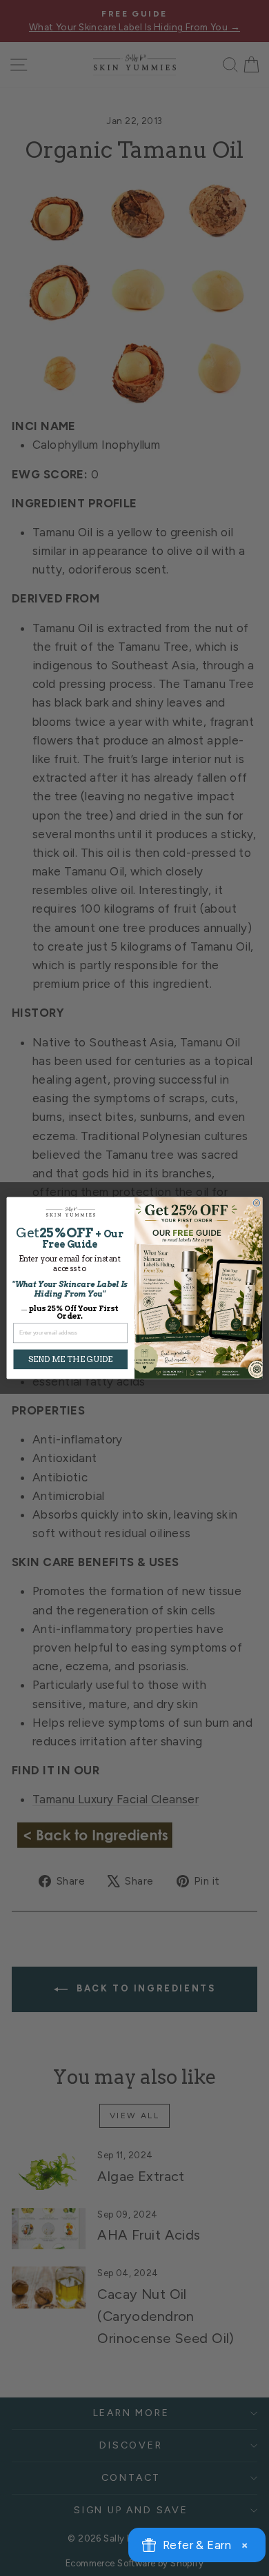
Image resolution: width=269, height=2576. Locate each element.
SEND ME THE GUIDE (71, 1359)
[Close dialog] (257, 1203)
